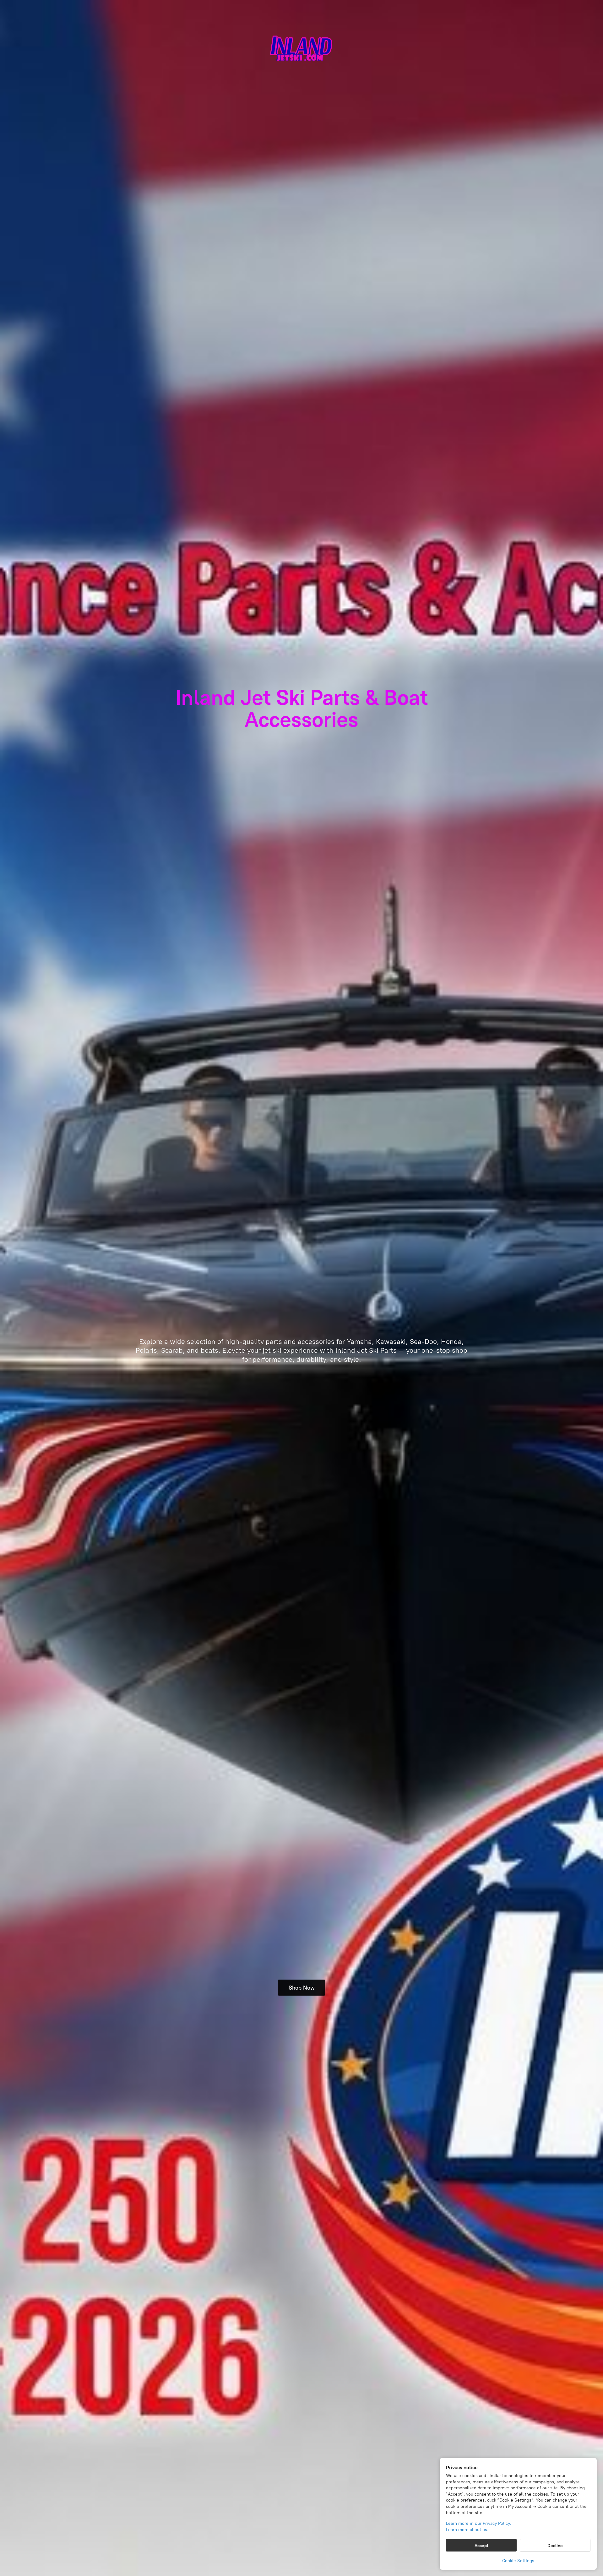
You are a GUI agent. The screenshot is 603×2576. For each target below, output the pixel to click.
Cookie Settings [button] (518, 2561)
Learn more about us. (467, 2530)
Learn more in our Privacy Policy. (478, 2523)
